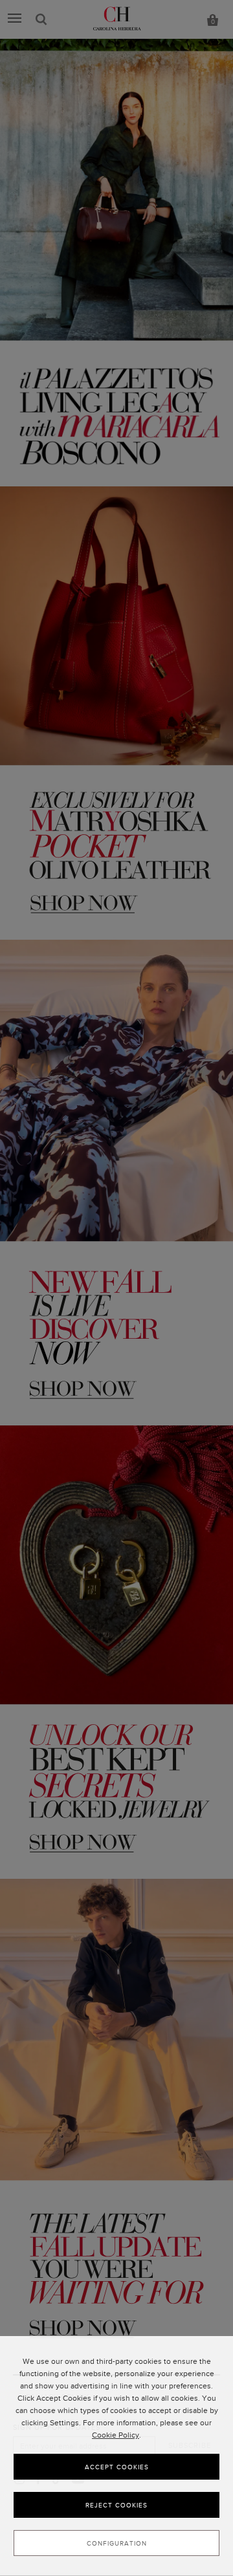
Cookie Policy (116, 2435)
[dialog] (116, 2456)
